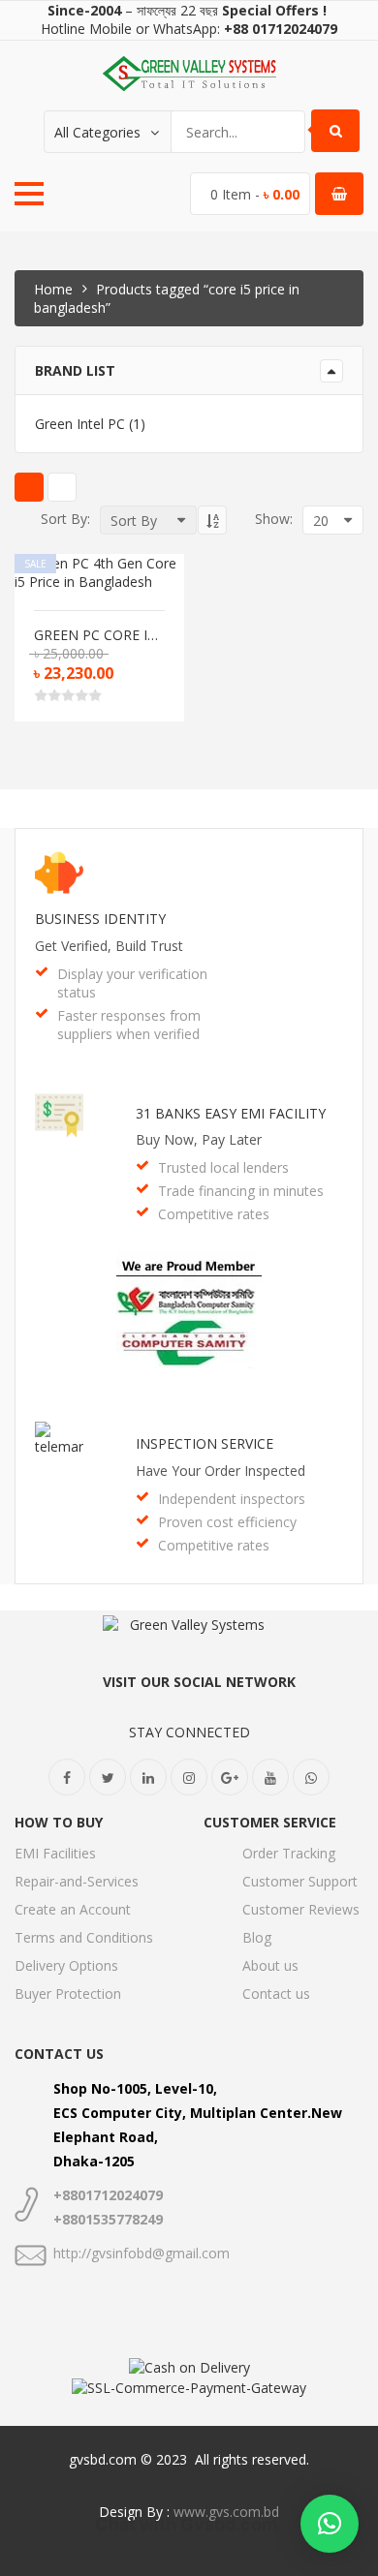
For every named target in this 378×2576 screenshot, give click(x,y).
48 (272, 692)
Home (53, 289)
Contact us (276, 1993)
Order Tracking (289, 1853)
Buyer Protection (68, 1993)
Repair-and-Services (77, 1881)
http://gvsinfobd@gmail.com (142, 2253)
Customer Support (300, 1881)
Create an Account (73, 1909)
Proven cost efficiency (227, 1522)
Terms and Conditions (84, 1937)
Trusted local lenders (223, 1167)
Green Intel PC (80, 424)
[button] (330, 2524)
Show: (274, 519)
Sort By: (65, 519)
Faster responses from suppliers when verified (129, 1025)
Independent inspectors (232, 1499)
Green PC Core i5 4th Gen (99, 635)
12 (272, 625)
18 (272, 647)
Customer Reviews (301, 1909)
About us (270, 1965)
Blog (257, 1937)
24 (272, 670)
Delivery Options (66, 1965)
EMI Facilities (55, 1853)
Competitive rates (214, 1214)
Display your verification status (132, 983)
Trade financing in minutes (241, 1191)
